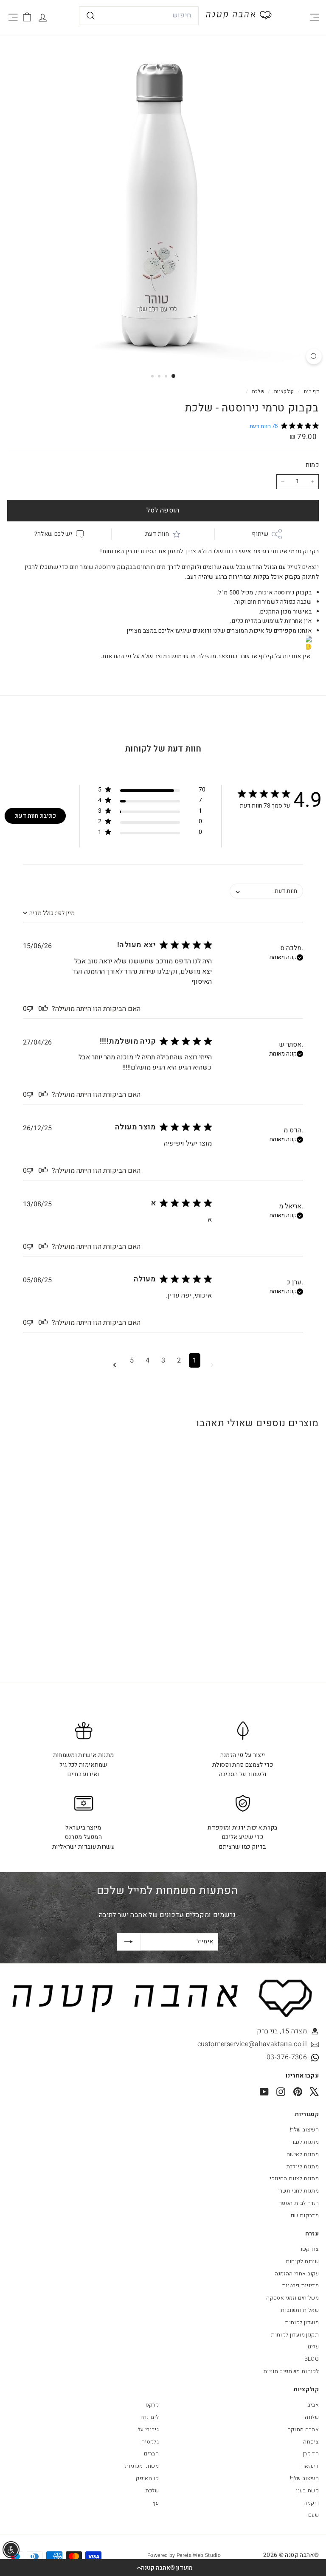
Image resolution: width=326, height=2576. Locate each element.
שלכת (258, 392)
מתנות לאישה (303, 2154)
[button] (163, 2568)
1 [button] (195, 1360)
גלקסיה (150, 2442)
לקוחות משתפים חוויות (291, 2371)
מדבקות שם (305, 2215)
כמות (312, 465)
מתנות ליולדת (302, 2166)
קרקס (152, 2405)
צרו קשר (309, 2249)
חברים (151, 2454)
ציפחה (311, 2442)
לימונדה (150, 2417)
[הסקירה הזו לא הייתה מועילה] (30, 1009)
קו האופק (147, 2478)
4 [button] (148, 1360)
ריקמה (311, 2503)
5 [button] (132, 1360)
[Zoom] (314, 356)
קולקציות (283, 392)
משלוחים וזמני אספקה (292, 2298)
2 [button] (179, 1360)
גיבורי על (148, 2429)
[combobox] (139, 16)
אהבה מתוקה (303, 2429)
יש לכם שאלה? (53, 534)
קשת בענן (308, 2490)
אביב (313, 2405)
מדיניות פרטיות (300, 2285)
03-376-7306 (287, 2057)
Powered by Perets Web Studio (184, 2555)
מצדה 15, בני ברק (282, 2031)
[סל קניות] (27, 17)
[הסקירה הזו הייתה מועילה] (45, 1009)
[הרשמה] (129, 1942)
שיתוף (260, 534)
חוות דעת (157, 534)
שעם (313, 2515)
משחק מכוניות (142, 2466)
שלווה (312, 2417)
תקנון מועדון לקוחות (295, 2335)
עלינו (313, 2347)
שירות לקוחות (302, 2261)
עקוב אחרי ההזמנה (297, 2273)
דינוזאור (309, 2466)
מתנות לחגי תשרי (298, 2191)
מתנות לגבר (305, 2142)
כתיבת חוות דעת (35, 816)
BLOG (312, 2359)
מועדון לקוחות (302, 2322)
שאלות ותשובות (300, 2310)
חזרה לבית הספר (299, 2203)
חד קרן (311, 2454)
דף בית (311, 392)
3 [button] (163, 1360)
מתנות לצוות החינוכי (294, 2178)
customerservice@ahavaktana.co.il (252, 2044)
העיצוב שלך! (304, 2130)
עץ (156, 2503)
